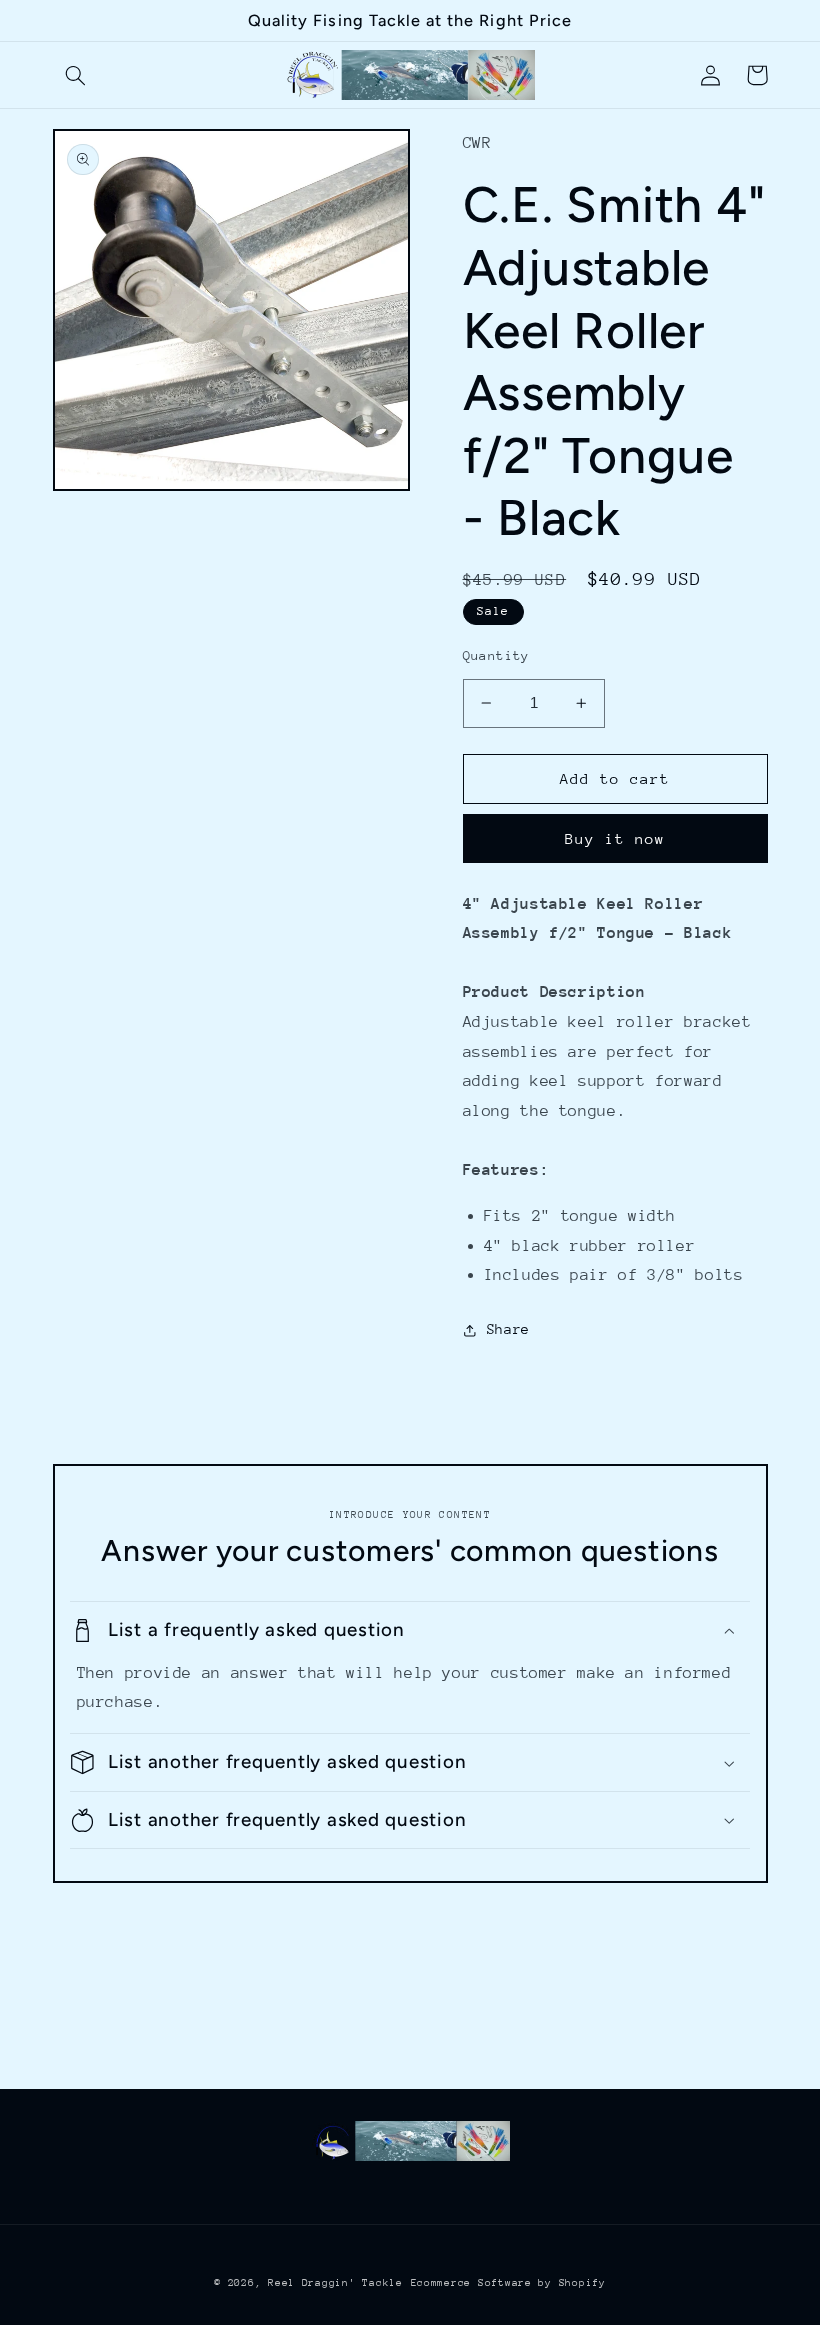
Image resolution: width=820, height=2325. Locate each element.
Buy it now (615, 838)
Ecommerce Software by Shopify (508, 2283)
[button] (76, 75)
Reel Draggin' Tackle (335, 2283)
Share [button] (508, 1329)
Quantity (496, 655)
